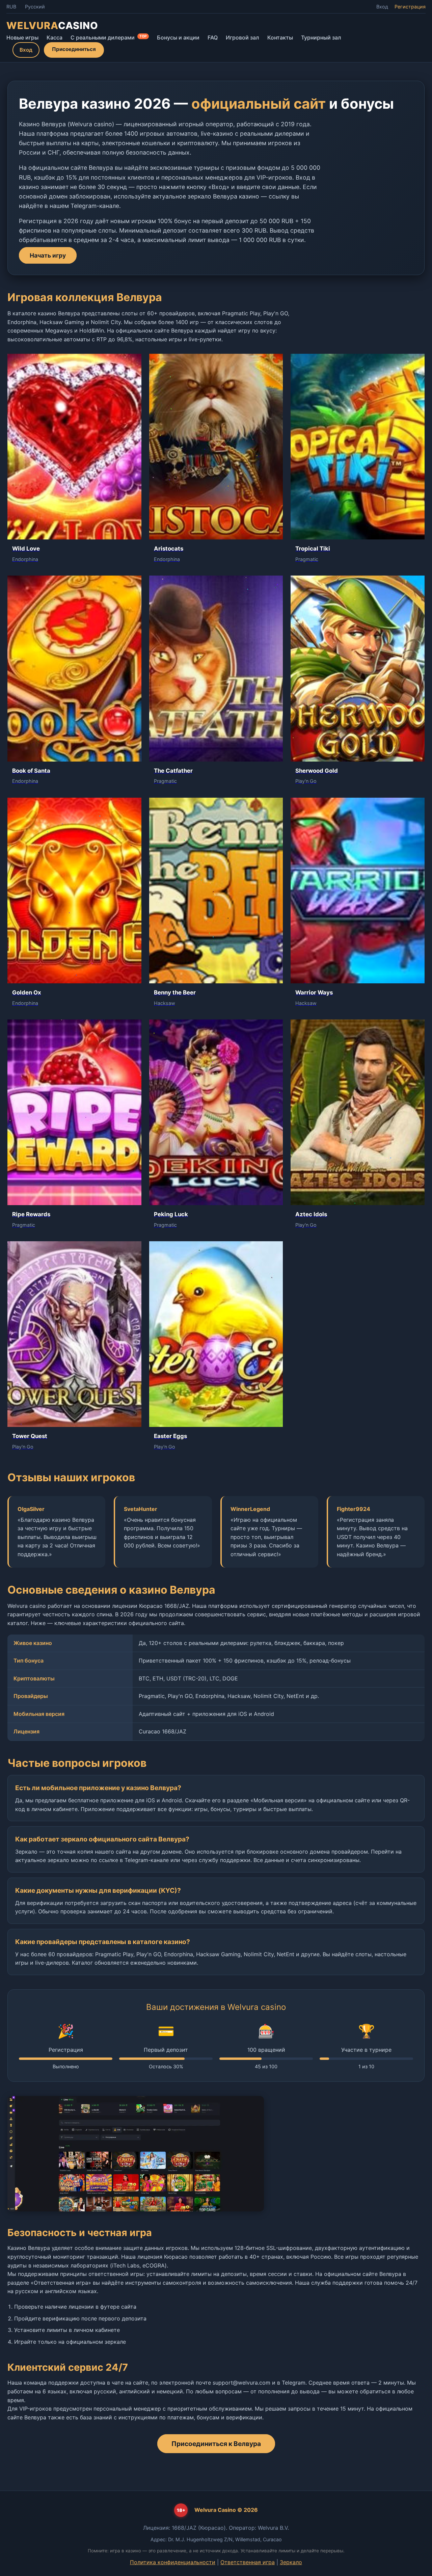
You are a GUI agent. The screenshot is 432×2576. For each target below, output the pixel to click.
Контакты (280, 37)
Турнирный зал (321, 37)
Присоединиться (74, 49)
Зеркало (291, 2562)
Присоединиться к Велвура (216, 2444)
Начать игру (48, 255)
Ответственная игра (248, 2562)
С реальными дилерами (109, 37)
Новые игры (22, 37)
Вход (382, 7)
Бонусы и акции (178, 37)
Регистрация (410, 7)
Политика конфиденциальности (173, 2562)
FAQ (213, 37)
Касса (55, 37)
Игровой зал (242, 37)
